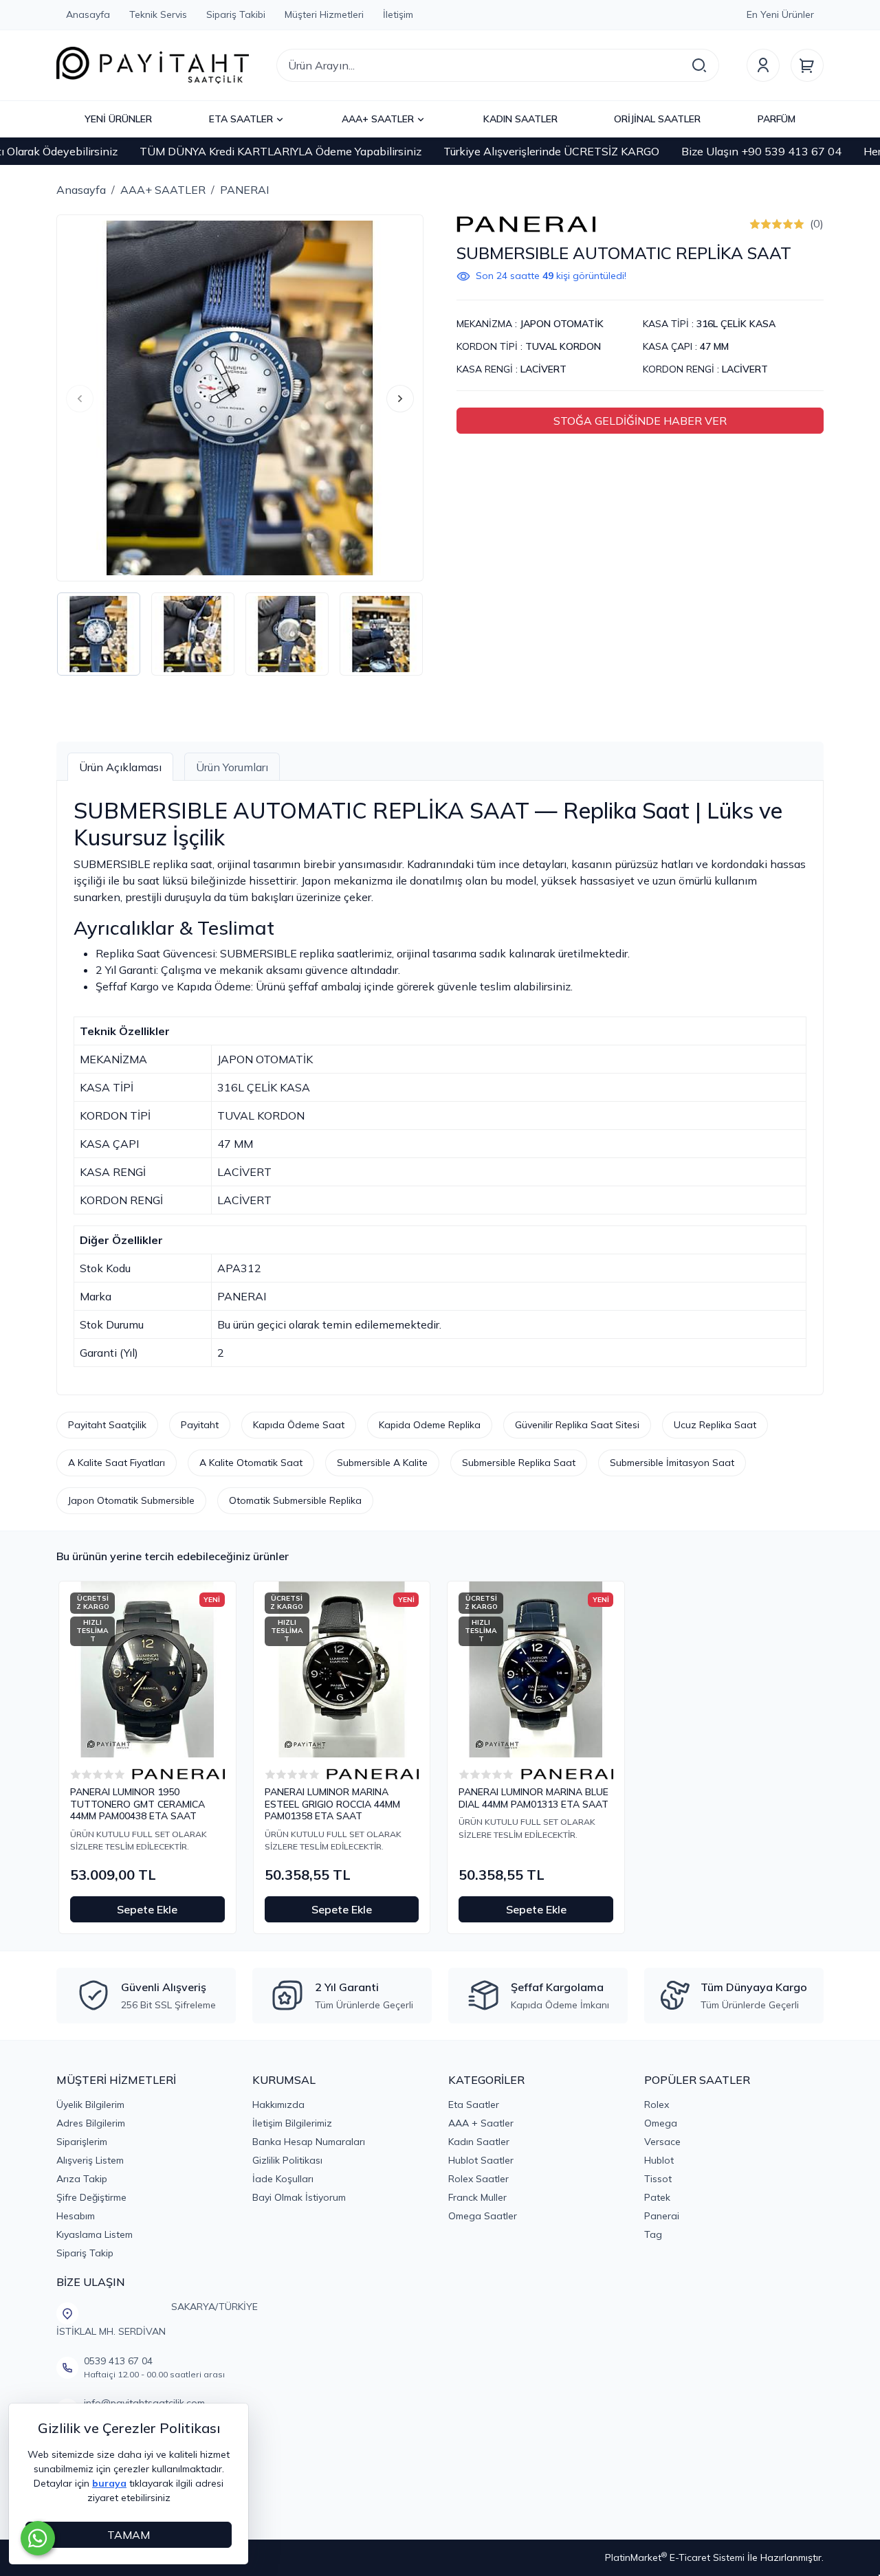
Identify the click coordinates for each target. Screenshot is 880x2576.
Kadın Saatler (479, 2142)
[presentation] (80, 399)
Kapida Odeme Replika (430, 1425)
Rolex (657, 2105)
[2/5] (760, 224)
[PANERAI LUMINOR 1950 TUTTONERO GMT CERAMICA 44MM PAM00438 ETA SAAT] (147, 1670)
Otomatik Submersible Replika (295, 1500)
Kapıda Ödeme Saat (299, 1425)
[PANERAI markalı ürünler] (178, 1774)
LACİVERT (543, 369)
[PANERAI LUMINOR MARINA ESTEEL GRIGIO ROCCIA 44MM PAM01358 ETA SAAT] (342, 1670)
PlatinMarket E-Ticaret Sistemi (675, 2557)
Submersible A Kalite (382, 1463)
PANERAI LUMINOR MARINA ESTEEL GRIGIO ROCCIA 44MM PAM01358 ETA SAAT (332, 1804)
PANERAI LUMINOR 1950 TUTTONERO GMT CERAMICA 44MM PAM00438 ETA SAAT (137, 1804)
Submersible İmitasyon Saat (672, 1463)
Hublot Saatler (481, 2160)
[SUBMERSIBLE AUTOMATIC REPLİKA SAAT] (240, 398)
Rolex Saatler (478, 2179)
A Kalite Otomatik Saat (251, 1463)
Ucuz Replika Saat (715, 1425)
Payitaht (200, 1425)
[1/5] (755, 224)
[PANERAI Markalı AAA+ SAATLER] (526, 223)
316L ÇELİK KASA (736, 324)
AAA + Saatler (481, 2123)
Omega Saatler (483, 2216)
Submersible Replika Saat (519, 1463)
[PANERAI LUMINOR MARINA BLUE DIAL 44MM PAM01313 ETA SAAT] (536, 1670)
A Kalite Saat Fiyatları (117, 1463)
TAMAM (129, 2535)
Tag (653, 2234)
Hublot (659, 2160)
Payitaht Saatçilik (107, 1425)
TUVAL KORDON (563, 346)
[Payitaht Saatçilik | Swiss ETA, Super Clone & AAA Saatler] (153, 65)
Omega (661, 2123)
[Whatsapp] (38, 2538)
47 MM (714, 346)
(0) (817, 223)
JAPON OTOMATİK (562, 324)
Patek (657, 2197)
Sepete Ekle (147, 1909)
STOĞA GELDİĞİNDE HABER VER (640, 421)
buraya (109, 2483)
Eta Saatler (474, 2105)
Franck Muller (477, 2197)
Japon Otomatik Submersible (131, 1500)
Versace (662, 2142)
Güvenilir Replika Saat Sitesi (577, 1425)
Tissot (658, 2179)
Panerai (662, 2216)
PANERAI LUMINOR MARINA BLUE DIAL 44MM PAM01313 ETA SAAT (533, 1798)
